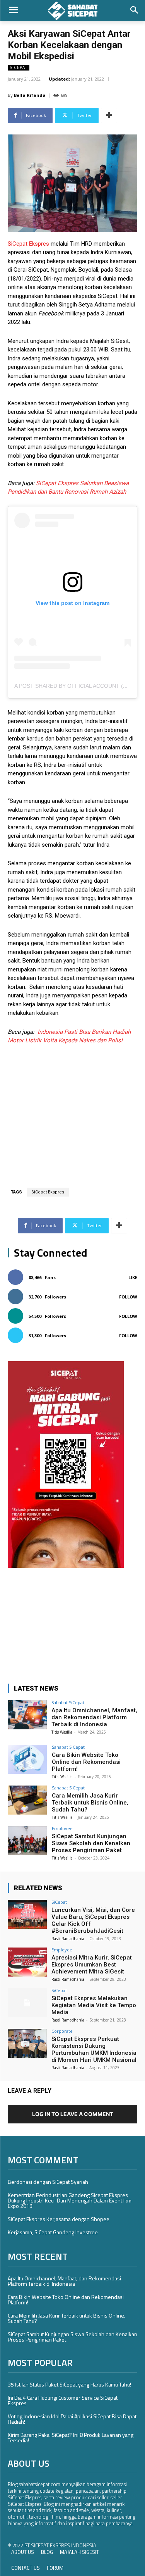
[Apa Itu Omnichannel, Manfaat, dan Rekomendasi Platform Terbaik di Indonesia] (27, 1715)
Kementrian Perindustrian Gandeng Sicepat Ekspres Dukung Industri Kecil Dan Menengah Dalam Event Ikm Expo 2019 (70, 2200)
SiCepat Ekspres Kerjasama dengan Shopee (59, 2219)
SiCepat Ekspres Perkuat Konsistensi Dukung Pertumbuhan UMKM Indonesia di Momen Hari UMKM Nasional (94, 2049)
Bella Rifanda (30, 95)
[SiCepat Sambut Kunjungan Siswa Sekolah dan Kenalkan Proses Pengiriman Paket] (27, 1841)
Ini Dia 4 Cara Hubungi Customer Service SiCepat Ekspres (63, 2400)
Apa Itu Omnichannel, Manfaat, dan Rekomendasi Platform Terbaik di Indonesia (94, 1717)
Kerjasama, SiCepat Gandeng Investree (53, 2232)
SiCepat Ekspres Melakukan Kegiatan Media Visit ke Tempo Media (94, 2005)
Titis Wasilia (62, 1732)
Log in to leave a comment (73, 2114)
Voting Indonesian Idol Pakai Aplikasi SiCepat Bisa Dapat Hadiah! (72, 2419)
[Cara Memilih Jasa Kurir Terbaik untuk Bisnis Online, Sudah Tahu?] (27, 1800)
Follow (128, 1297)
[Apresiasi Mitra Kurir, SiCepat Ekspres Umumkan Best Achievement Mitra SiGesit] (27, 1962)
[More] (109, 115)
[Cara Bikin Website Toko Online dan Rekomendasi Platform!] (27, 1759)
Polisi (115, 1040)
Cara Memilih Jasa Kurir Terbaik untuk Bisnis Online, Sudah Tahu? (90, 1803)
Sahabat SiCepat (68, 1702)
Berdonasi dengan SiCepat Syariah (48, 2182)
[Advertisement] (73, 1110)
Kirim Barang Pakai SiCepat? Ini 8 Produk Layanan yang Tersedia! (71, 2437)
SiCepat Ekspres (28, 244)
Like (133, 1277)
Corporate (62, 2031)
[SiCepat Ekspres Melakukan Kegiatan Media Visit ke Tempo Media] (27, 2003)
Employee (62, 1828)
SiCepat (19, 67)
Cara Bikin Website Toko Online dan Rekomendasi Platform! (86, 1762)
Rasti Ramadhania (68, 1939)
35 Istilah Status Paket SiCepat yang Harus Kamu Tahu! (69, 2384)
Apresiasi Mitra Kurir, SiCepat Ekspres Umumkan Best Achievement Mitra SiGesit (92, 1965)
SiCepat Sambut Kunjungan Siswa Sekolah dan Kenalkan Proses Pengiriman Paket (91, 1843)
